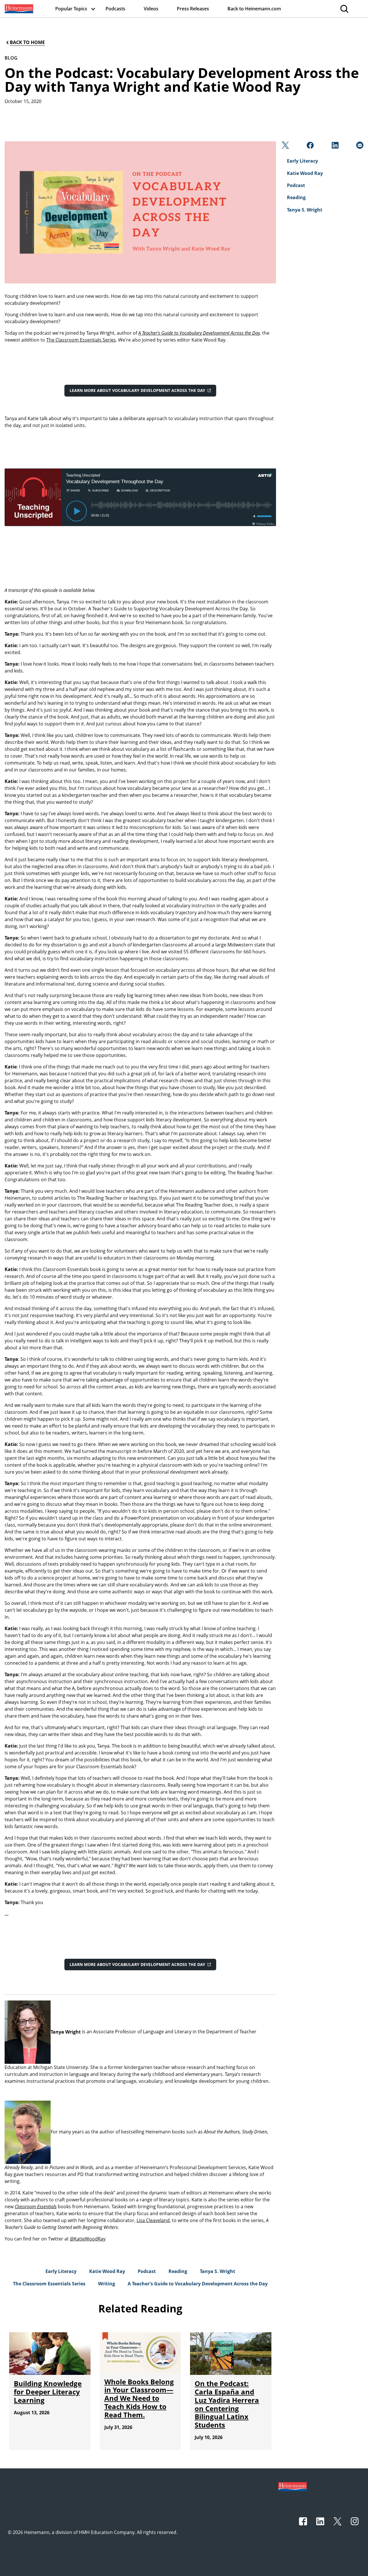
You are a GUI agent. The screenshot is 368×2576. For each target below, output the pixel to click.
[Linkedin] (335, 147)
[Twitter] (285, 147)
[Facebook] (309, 147)
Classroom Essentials (36, 2207)
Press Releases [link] (193, 9)
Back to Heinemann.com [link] (254, 9)
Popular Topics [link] (71, 9)
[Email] (359, 147)
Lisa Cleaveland (153, 2220)
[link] (18, 9)
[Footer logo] (293, 2486)
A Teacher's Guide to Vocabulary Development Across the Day (199, 333)
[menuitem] (18, 9)
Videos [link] (151, 9)
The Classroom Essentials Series (81, 340)
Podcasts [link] (115, 9)
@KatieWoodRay (88, 2239)
